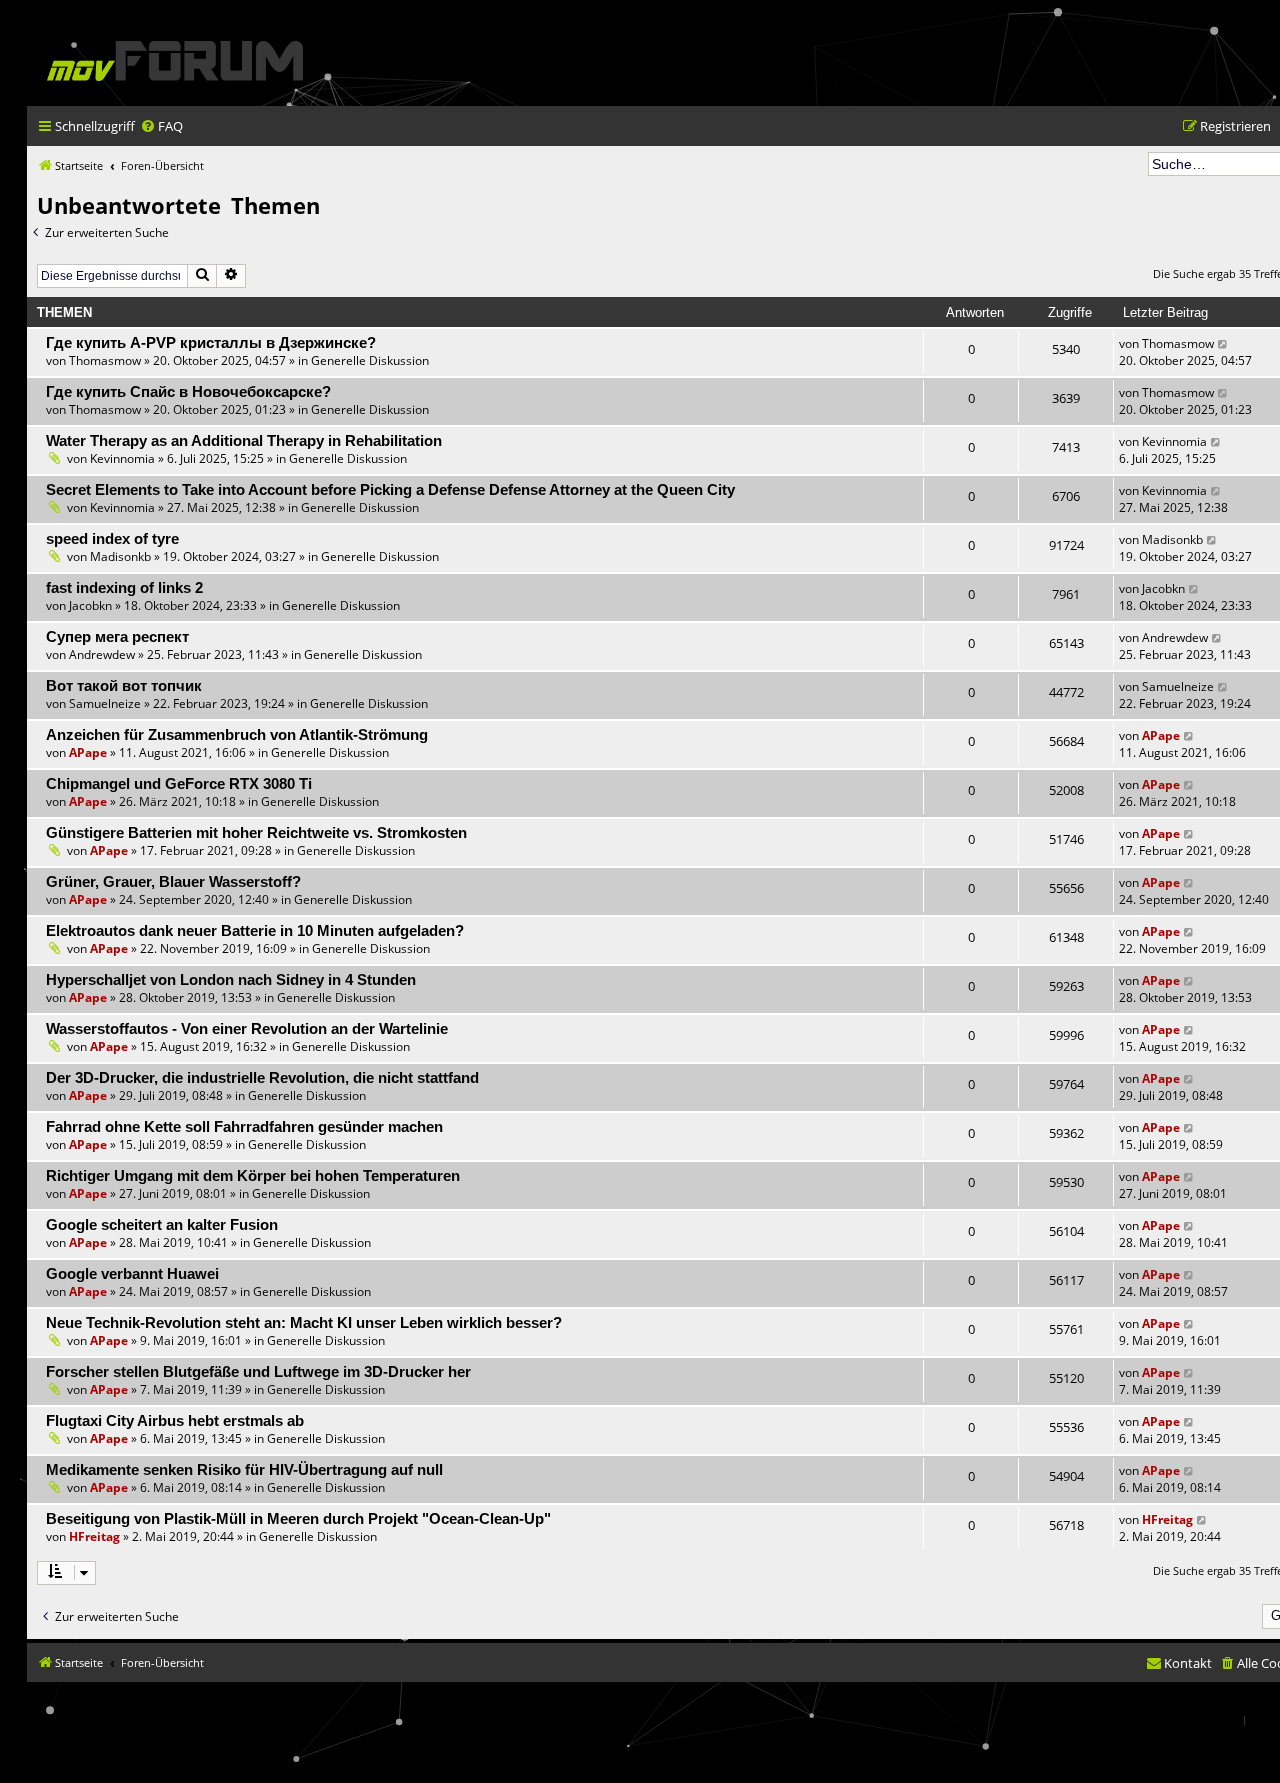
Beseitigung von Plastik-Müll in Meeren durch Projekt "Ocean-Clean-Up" (298, 1519)
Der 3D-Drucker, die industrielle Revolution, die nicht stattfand (262, 1078)
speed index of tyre (112, 539)
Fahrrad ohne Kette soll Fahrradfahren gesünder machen (244, 1127)
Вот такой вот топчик (124, 686)
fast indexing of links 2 (124, 588)
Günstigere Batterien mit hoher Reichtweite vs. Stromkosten (256, 833)
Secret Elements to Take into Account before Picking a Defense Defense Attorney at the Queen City (390, 490)
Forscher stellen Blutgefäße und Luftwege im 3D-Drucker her (258, 1372)
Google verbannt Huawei (132, 1274)
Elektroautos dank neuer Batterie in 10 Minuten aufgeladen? (255, 931)
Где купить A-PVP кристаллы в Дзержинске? (211, 343)
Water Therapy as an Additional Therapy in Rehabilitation (244, 441)
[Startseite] (175, 60)
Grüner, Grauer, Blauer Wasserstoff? (173, 882)
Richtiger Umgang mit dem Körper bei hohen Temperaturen (253, 1176)
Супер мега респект (117, 637)
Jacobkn (90, 605)
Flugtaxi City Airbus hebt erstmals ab (175, 1421)
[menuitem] (161, 126)
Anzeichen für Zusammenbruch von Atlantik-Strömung (237, 735)
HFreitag (94, 1536)
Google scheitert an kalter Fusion (162, 1225)
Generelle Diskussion (370, 360)
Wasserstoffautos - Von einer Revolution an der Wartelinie (247, 1029)
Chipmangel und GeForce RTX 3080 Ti (179, 784)
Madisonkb (120, 556)
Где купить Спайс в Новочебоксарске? (188, 392)
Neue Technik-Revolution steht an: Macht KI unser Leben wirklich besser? (304, 1323)
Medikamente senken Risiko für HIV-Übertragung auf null (244, 1470)
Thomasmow (105, 360)
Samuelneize (105, 703)
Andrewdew (102, 654)
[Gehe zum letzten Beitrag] (1223, 343)
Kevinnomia (122, 458)
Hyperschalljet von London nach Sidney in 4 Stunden (231, 980)
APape (88, 752)
